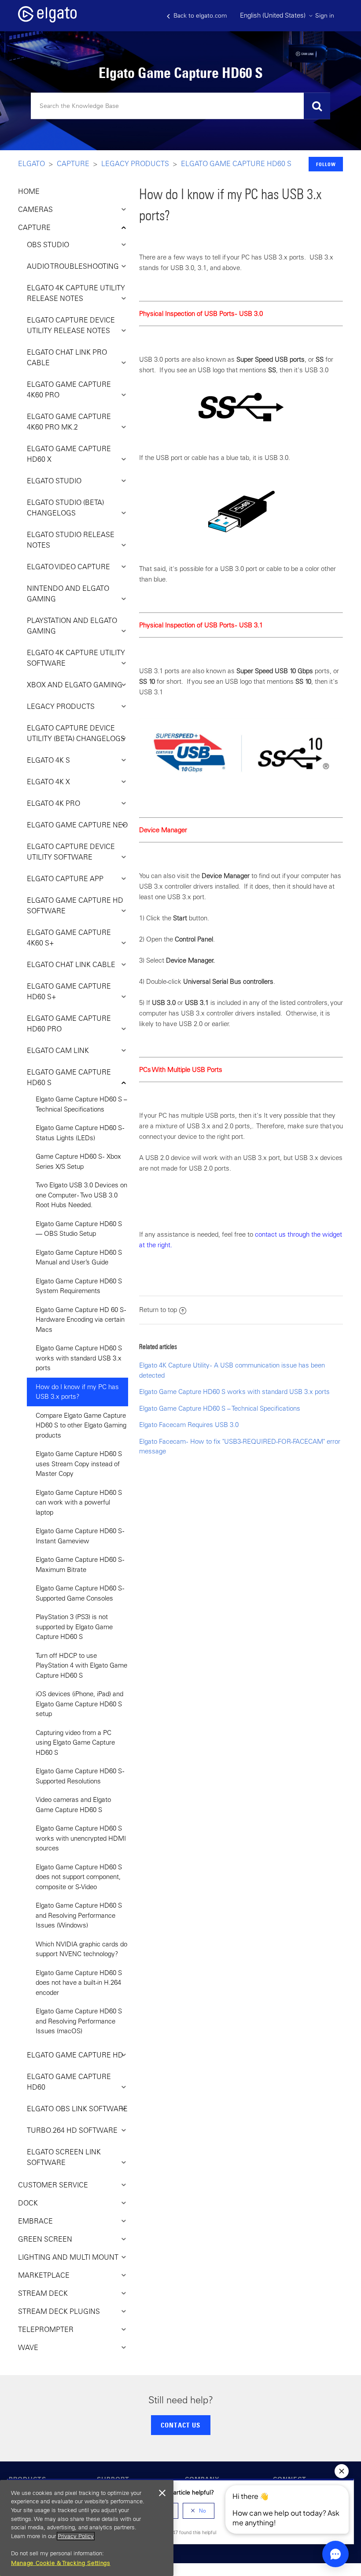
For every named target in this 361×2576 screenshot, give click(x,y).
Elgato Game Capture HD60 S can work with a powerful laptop (79, 1502)
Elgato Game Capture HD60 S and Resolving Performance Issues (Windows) (79, 1915)
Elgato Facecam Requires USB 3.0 (189, 1425)
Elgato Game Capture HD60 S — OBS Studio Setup (79, 1229)
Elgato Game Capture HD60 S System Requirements (79, 1286)
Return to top (158, 1310)
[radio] (199, 2511)
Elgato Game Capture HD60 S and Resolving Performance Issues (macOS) (79, 2021)
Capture (73, 163)
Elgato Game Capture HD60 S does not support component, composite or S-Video (79, 1877)
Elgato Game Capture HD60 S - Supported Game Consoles (80, 1593)
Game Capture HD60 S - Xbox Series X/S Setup (78, 1161)
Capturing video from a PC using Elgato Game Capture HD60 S (75, 1742)
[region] (87, 2528)
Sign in (325, 15)
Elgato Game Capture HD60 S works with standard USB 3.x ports (79, 1358)
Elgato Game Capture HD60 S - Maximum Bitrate (80, 1564)
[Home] (47, 20)
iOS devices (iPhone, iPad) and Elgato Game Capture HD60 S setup (79, 1704)
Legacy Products (135, 163)
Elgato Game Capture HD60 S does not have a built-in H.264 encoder (79, 1983)
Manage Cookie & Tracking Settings (61, 2563)
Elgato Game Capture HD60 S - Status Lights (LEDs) (80, 1133)
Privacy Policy (76, 2536)
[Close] (162, 2493)
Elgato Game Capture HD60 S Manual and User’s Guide (79, 1257)
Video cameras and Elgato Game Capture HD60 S (73, 1805)
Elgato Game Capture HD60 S (236, 163)
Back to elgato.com (199, 15)
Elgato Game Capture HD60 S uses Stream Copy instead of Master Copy (79, 1464)
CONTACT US (180, 2425)
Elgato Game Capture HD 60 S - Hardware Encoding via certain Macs (81, 1320)
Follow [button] (326, 164)
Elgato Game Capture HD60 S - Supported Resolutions (80, 1776)
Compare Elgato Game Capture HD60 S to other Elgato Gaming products (81, 1425)
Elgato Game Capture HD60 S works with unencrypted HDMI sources (81, 1838)
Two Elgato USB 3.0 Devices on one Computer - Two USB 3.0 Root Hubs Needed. (81, 1195)
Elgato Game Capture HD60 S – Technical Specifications (81, 1104)
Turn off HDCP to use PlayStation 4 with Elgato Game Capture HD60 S (81, 1665)
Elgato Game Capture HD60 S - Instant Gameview (80, 1536)
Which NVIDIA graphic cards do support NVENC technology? (81, 1949)
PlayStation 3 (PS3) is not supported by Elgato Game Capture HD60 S (74, 1627)
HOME (29, 191)
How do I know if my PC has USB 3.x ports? (77, 1392)
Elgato (31, 163)
